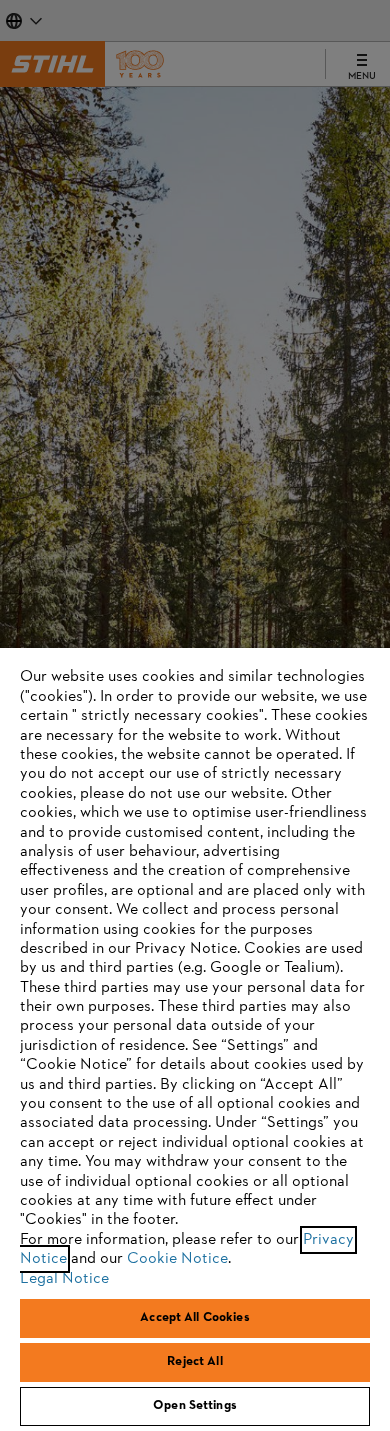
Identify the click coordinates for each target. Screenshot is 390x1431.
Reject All (194, 1362)
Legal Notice (64, 1279)
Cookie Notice (177, 1259)
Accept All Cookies (194, 1318)
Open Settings (195, 1406)
